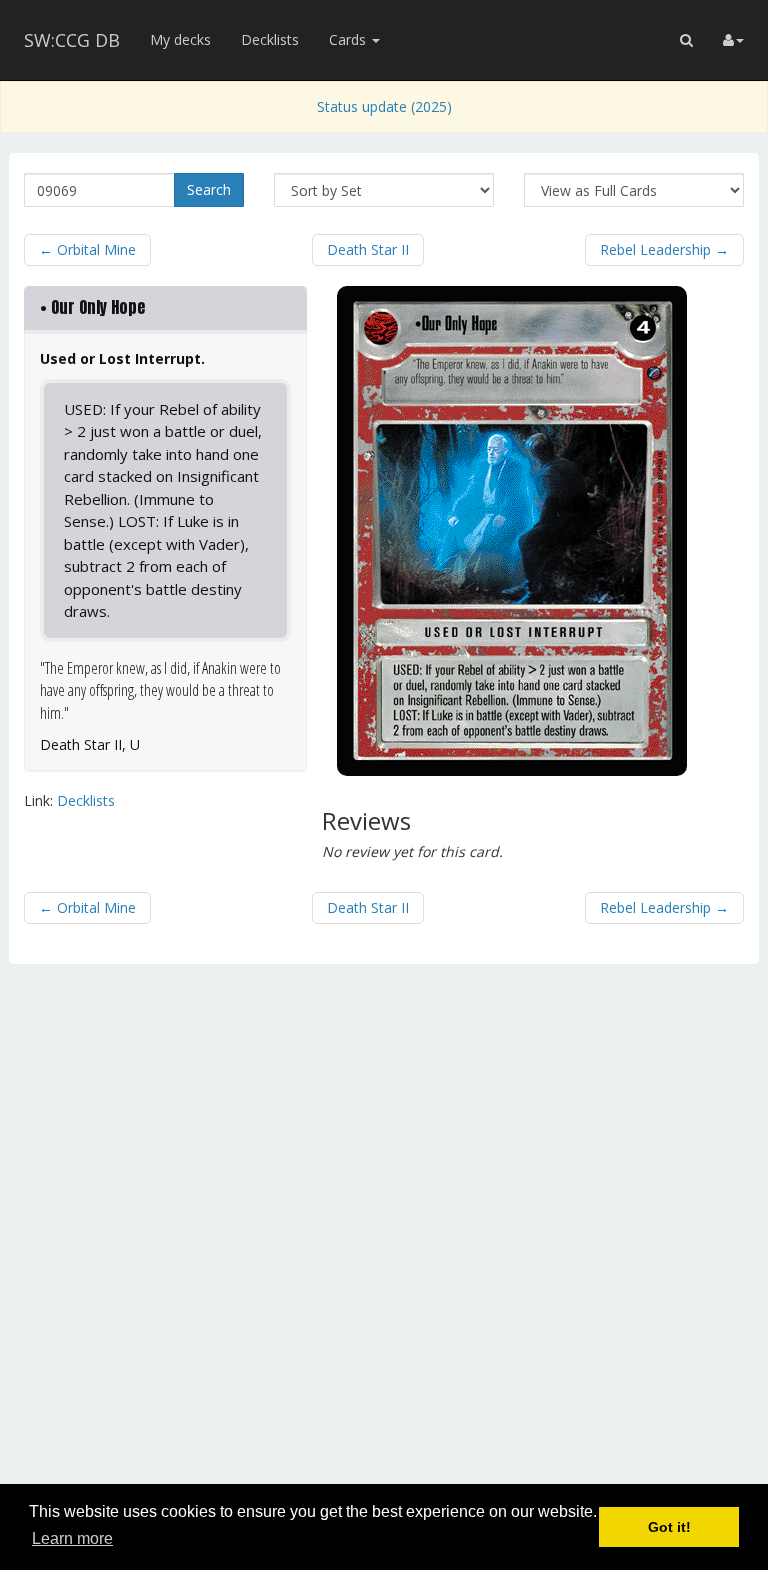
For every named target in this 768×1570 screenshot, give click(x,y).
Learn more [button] (72, 1538)
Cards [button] (349, 39)
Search (209, 189)
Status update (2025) (384, 106)
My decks (180, 39)
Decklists (270, 39)
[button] (686, 40)
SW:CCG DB (72, 40)
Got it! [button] (669, 1527)
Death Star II (368, 249)
